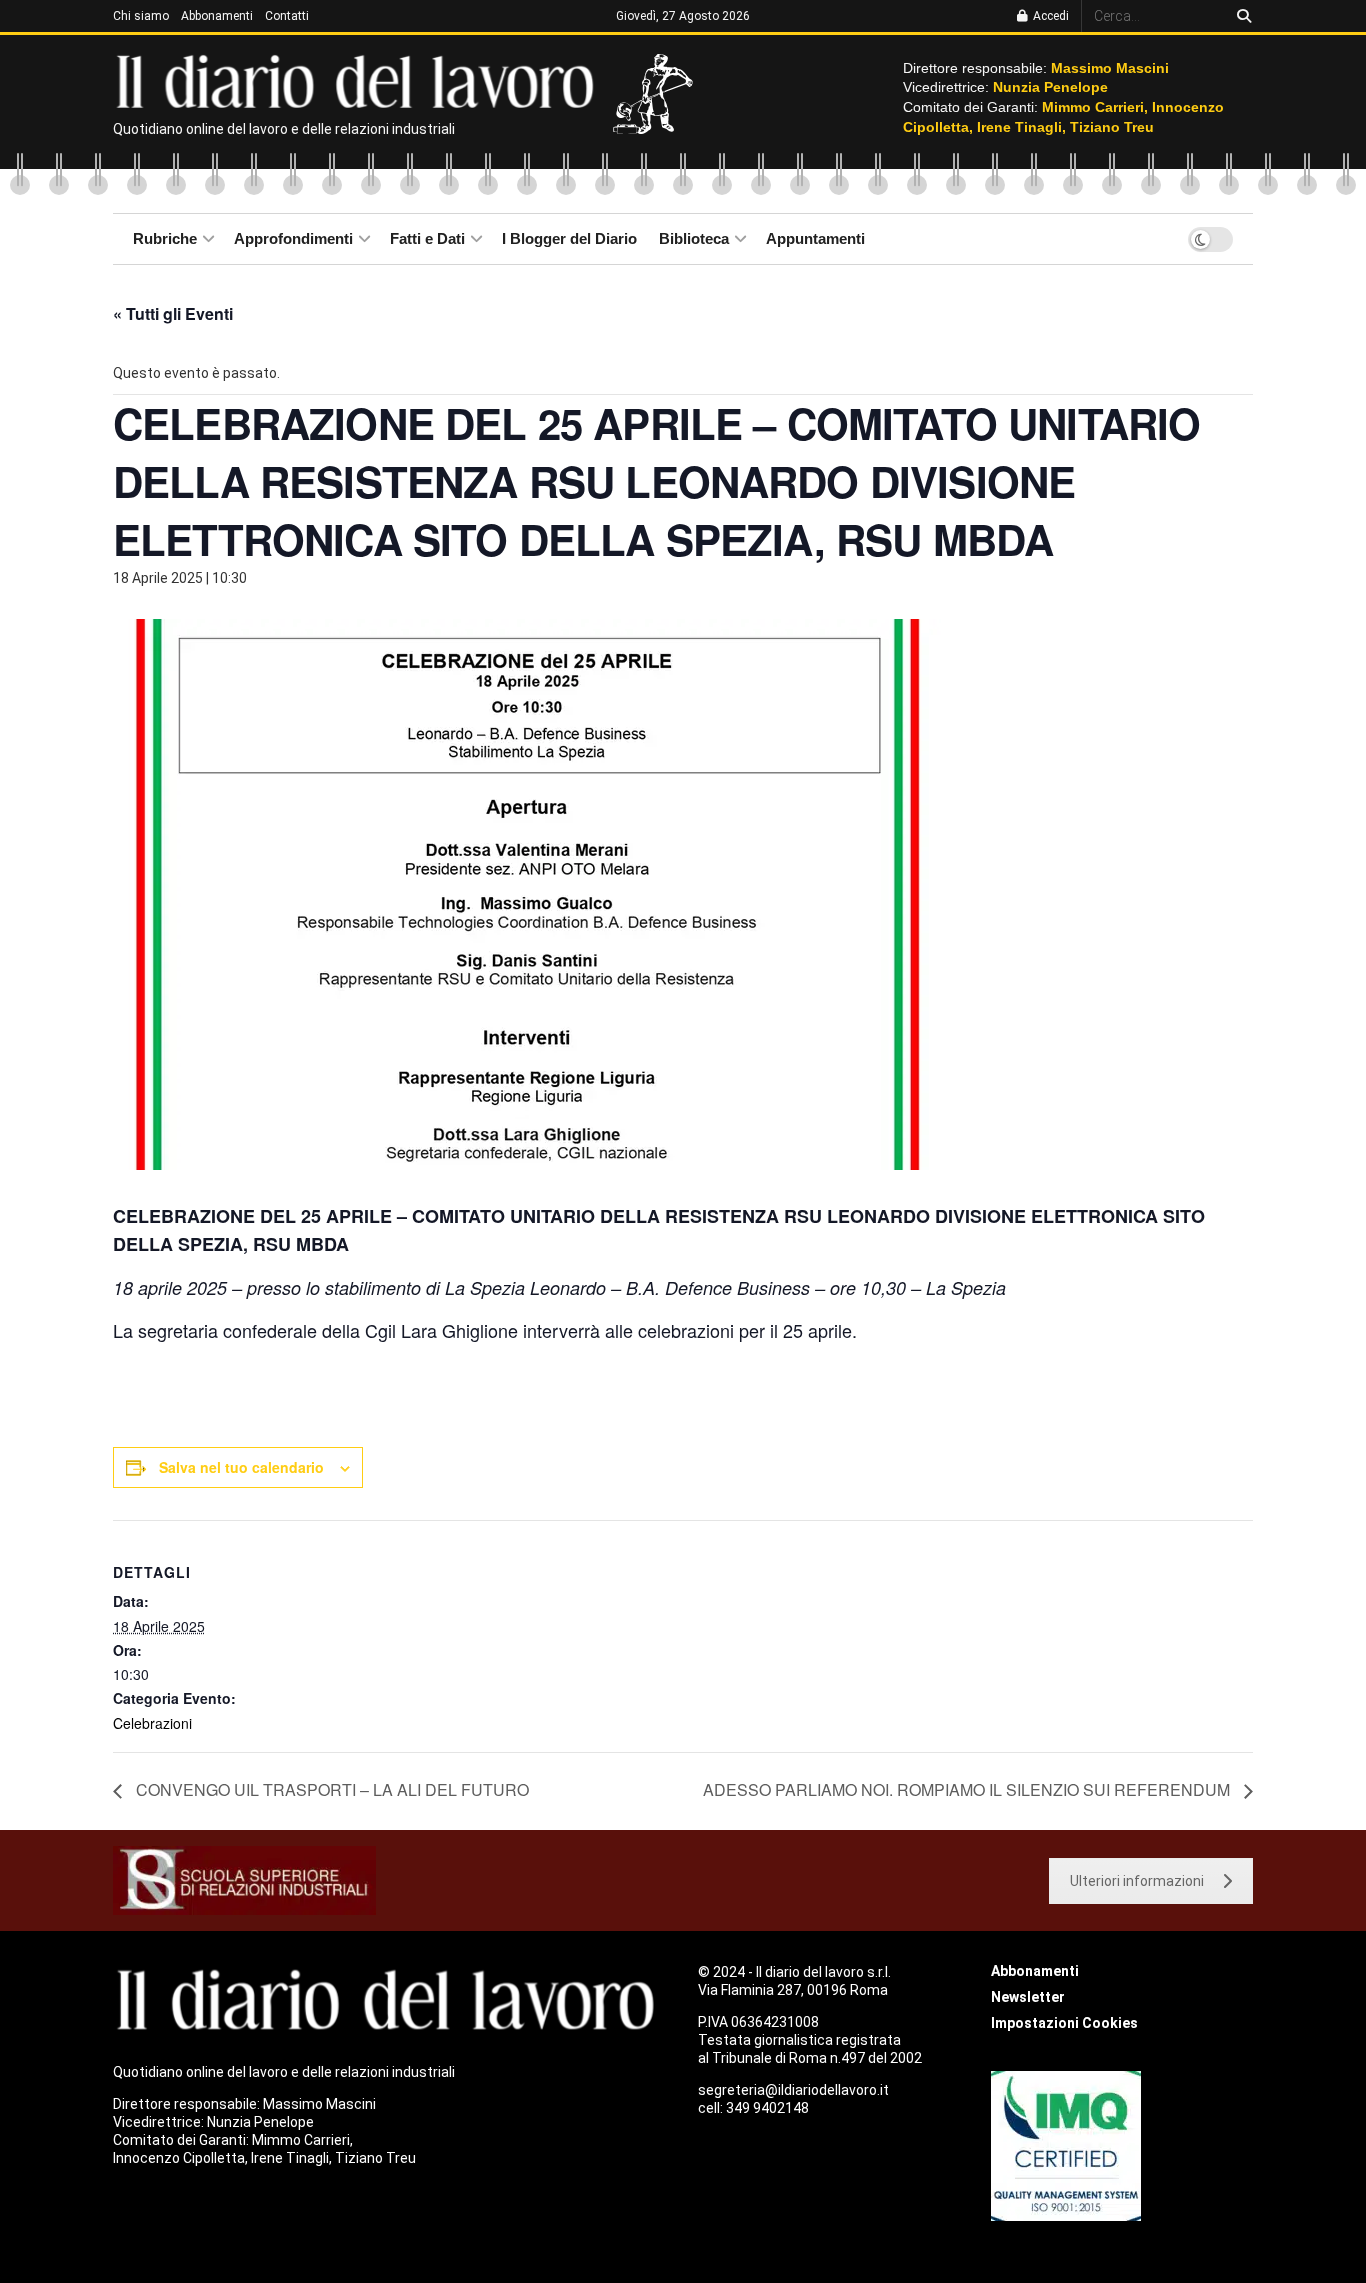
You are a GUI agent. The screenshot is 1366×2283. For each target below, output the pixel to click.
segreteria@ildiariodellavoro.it (793, 2090)
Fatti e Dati (427, 238)
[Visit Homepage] (359, 80)
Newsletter (1028, 1997)
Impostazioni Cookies (1064, 2023)
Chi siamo (141, 16)
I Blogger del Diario (569, 238)
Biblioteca (694, 238)
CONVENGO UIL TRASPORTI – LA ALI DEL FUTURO (330, 1789)
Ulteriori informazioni (1137, 1881)
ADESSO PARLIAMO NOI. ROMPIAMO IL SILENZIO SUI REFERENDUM (968, 1789)
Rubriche (165, 238)
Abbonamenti (217, 16)
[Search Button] (1240, 16)
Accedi (1049, 16)
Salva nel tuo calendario (241, 1467)
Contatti (287, 16)
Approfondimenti (293, 238)
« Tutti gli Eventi (173, 313)
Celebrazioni (152, 1723)
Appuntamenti (815, 238)
